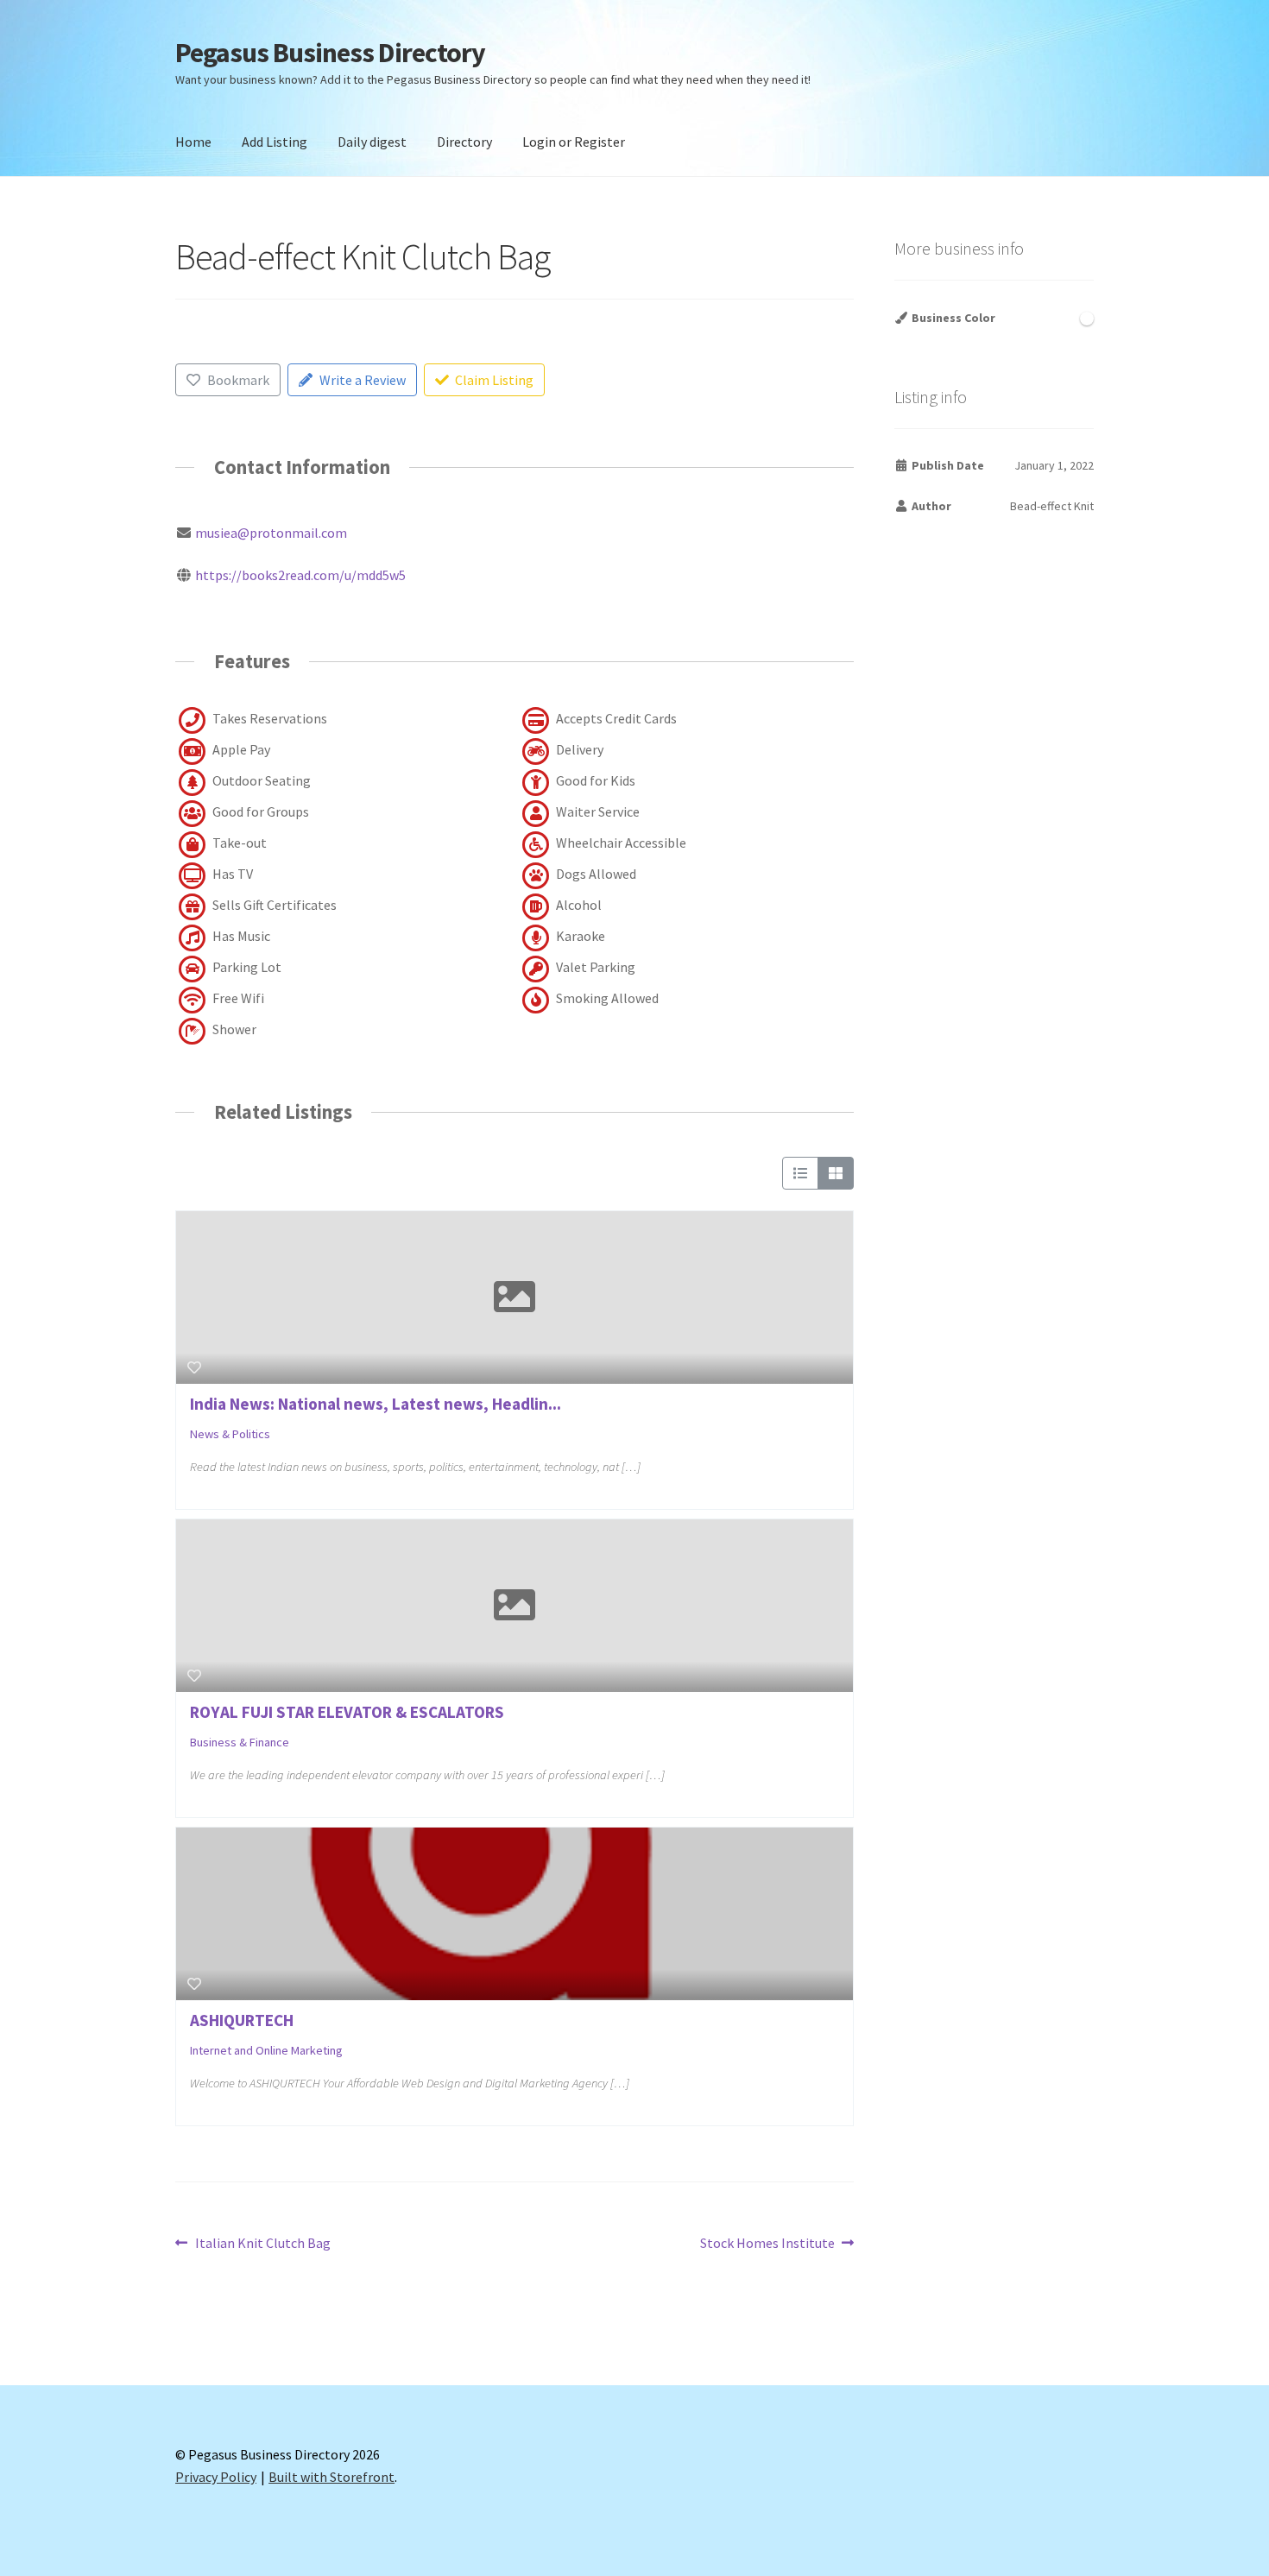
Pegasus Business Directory (330, 53)
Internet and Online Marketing (266, 2050)
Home (193, 142)
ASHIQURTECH (242, 2020)
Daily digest (372, 142)
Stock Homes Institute (767, 2244)
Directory (464, 142)
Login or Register (574, 142)
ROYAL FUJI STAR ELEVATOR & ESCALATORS (347, 1712)
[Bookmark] (194, 1367)
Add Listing (275, 142)
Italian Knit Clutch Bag (262, 2244)
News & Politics (230, 1434)
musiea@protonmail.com (271, 533)
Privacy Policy (216, 2477)
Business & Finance (240, 1742)
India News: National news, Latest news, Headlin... (376, 1404)
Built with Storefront (331, 2477)
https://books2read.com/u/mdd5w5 (300, 575)
